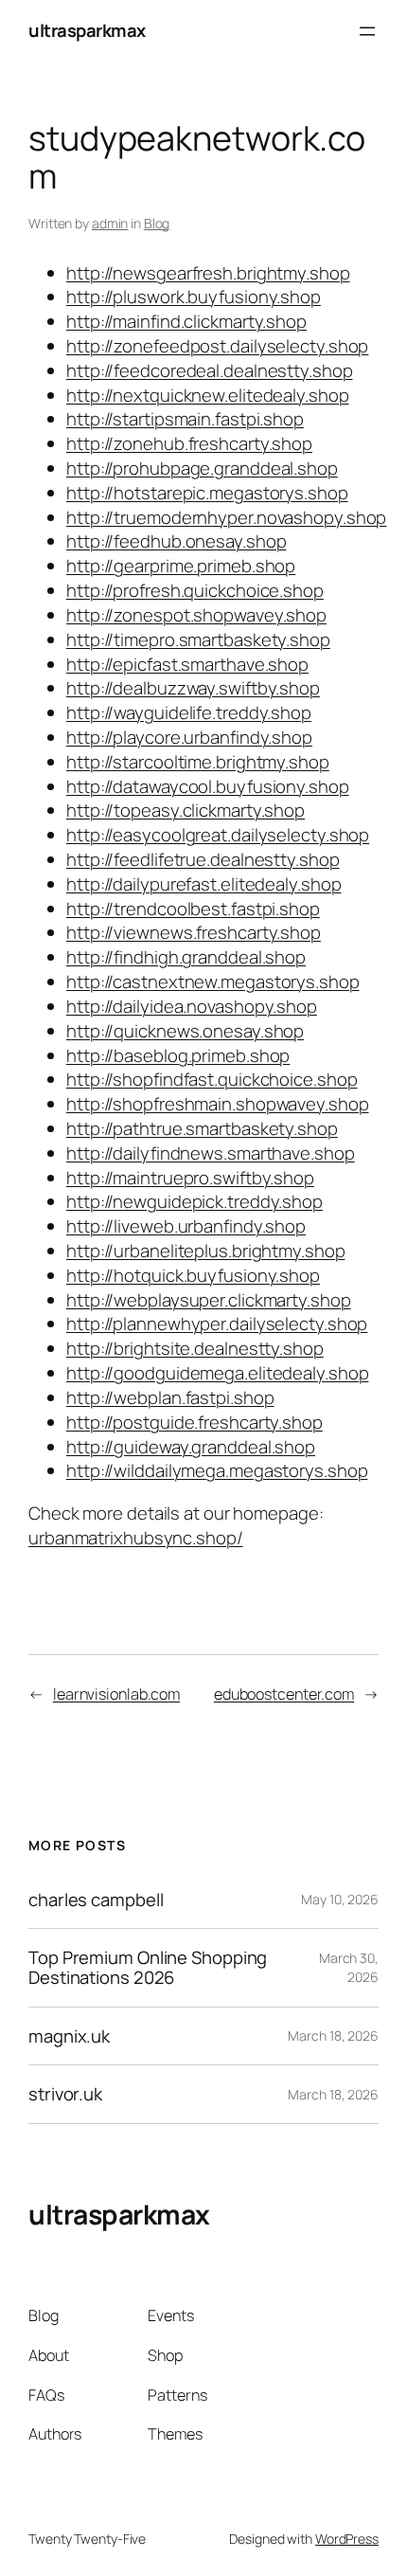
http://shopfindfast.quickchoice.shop (212, 1079)
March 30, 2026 (349, 1967)
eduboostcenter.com (284, 1694)
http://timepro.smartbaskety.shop (198, 639)
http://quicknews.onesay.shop (185, 1031)
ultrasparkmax (87, 30)
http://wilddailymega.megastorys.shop (217, 1470)
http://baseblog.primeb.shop (178, 1055)
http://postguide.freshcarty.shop (195, 1422)
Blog (157, 223)
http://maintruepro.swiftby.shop (190, 1178)
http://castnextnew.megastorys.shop (213, 982)
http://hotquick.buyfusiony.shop (193, 1275)
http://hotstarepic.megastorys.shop (207, 493)
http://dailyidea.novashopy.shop (192, 1006)
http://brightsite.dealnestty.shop (195, 1348)
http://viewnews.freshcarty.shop (194, 932)
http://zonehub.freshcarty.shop (189, 443)
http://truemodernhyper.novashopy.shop (226, 517)
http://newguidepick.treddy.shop (195, 1201)
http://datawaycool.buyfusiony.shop (208, 786)
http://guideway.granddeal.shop (191, 1447)
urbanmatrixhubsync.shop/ (136, 1538)
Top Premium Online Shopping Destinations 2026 (148, 1967)
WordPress (347, 2539)
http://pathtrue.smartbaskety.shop (202, 1128)
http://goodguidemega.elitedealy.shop (217, 1373)
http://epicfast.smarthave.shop (187, 664)
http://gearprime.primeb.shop (181, 566)
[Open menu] (367, 31)
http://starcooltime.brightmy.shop (198, 762)
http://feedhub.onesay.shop (176, 541)
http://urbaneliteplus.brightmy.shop (206, 1251)
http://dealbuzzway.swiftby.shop (193, 688)
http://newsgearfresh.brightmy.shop (208, 273)
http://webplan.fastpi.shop (170, 1397)
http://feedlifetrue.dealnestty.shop (203, 859)
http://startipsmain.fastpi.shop (185, 419)
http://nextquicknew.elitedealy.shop (208, 395)
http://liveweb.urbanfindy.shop (186, 1226)
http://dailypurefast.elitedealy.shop (203, 884)
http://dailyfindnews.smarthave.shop (211, 1153)
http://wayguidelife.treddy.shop (189, 712)
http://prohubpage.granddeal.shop (202, 468)
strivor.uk (65, 2094)
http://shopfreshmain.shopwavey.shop (218, 1104)
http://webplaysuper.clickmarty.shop (209, 1300)
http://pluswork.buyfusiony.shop (194, 297)
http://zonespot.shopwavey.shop (196, 615)
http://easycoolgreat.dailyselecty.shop (218, 835)
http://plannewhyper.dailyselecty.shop (217, 1324)
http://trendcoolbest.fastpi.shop (193, 909)
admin (110, 223)
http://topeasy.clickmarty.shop (186, 810)
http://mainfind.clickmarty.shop (186, 321)
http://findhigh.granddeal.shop (186, 957)
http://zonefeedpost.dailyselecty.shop (217, 346)
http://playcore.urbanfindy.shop (189, 737)
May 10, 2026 (340, 1899)
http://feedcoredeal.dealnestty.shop (210, 370)
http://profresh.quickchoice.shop (195, 590)
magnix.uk (69, 2036)
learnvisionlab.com (116, 1694)
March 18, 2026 (333, 2036)
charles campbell (96, 1900)
